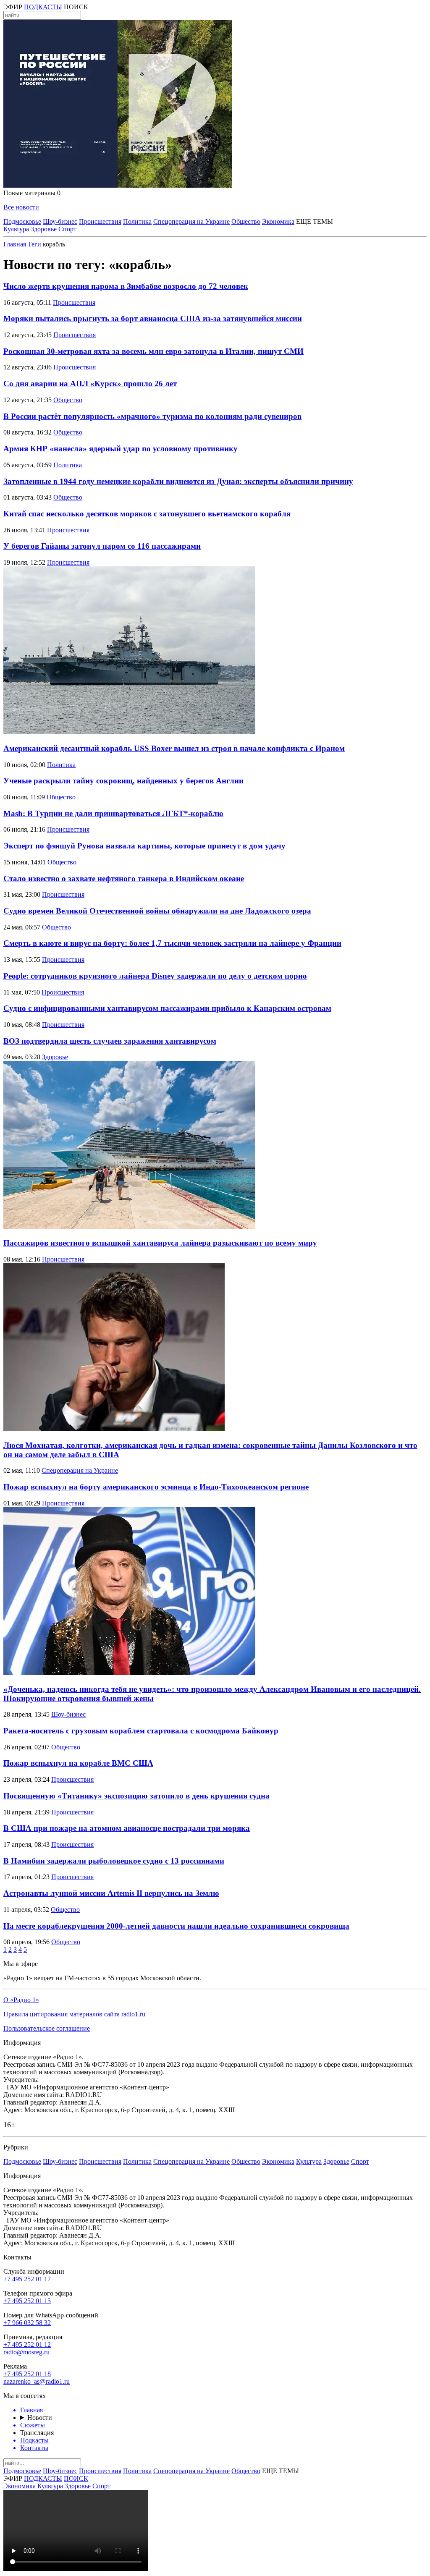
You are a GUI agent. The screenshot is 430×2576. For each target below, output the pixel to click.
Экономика (278, 221)
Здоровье (44, 229)
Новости (40, 2418)
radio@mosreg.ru (26, 2352)
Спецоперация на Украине (191, 221)
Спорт (67, 229)
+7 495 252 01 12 (27, 2344)
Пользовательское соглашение (47, 2028)
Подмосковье (22, 221)
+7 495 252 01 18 (27, 2374)
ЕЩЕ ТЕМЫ (315, 221)
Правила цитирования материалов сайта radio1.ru (74, 2014)
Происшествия (100, 221)
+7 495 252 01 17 (27, 2279)
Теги (34, 244)
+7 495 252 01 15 (27, 2301)
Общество (246, 221)
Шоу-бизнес (60, 221)
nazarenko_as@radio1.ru (37, 2381)
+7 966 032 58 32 (27, 2323)
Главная (15, 244)
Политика (137, 221)
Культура (16, 229)
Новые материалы (32, 193)
